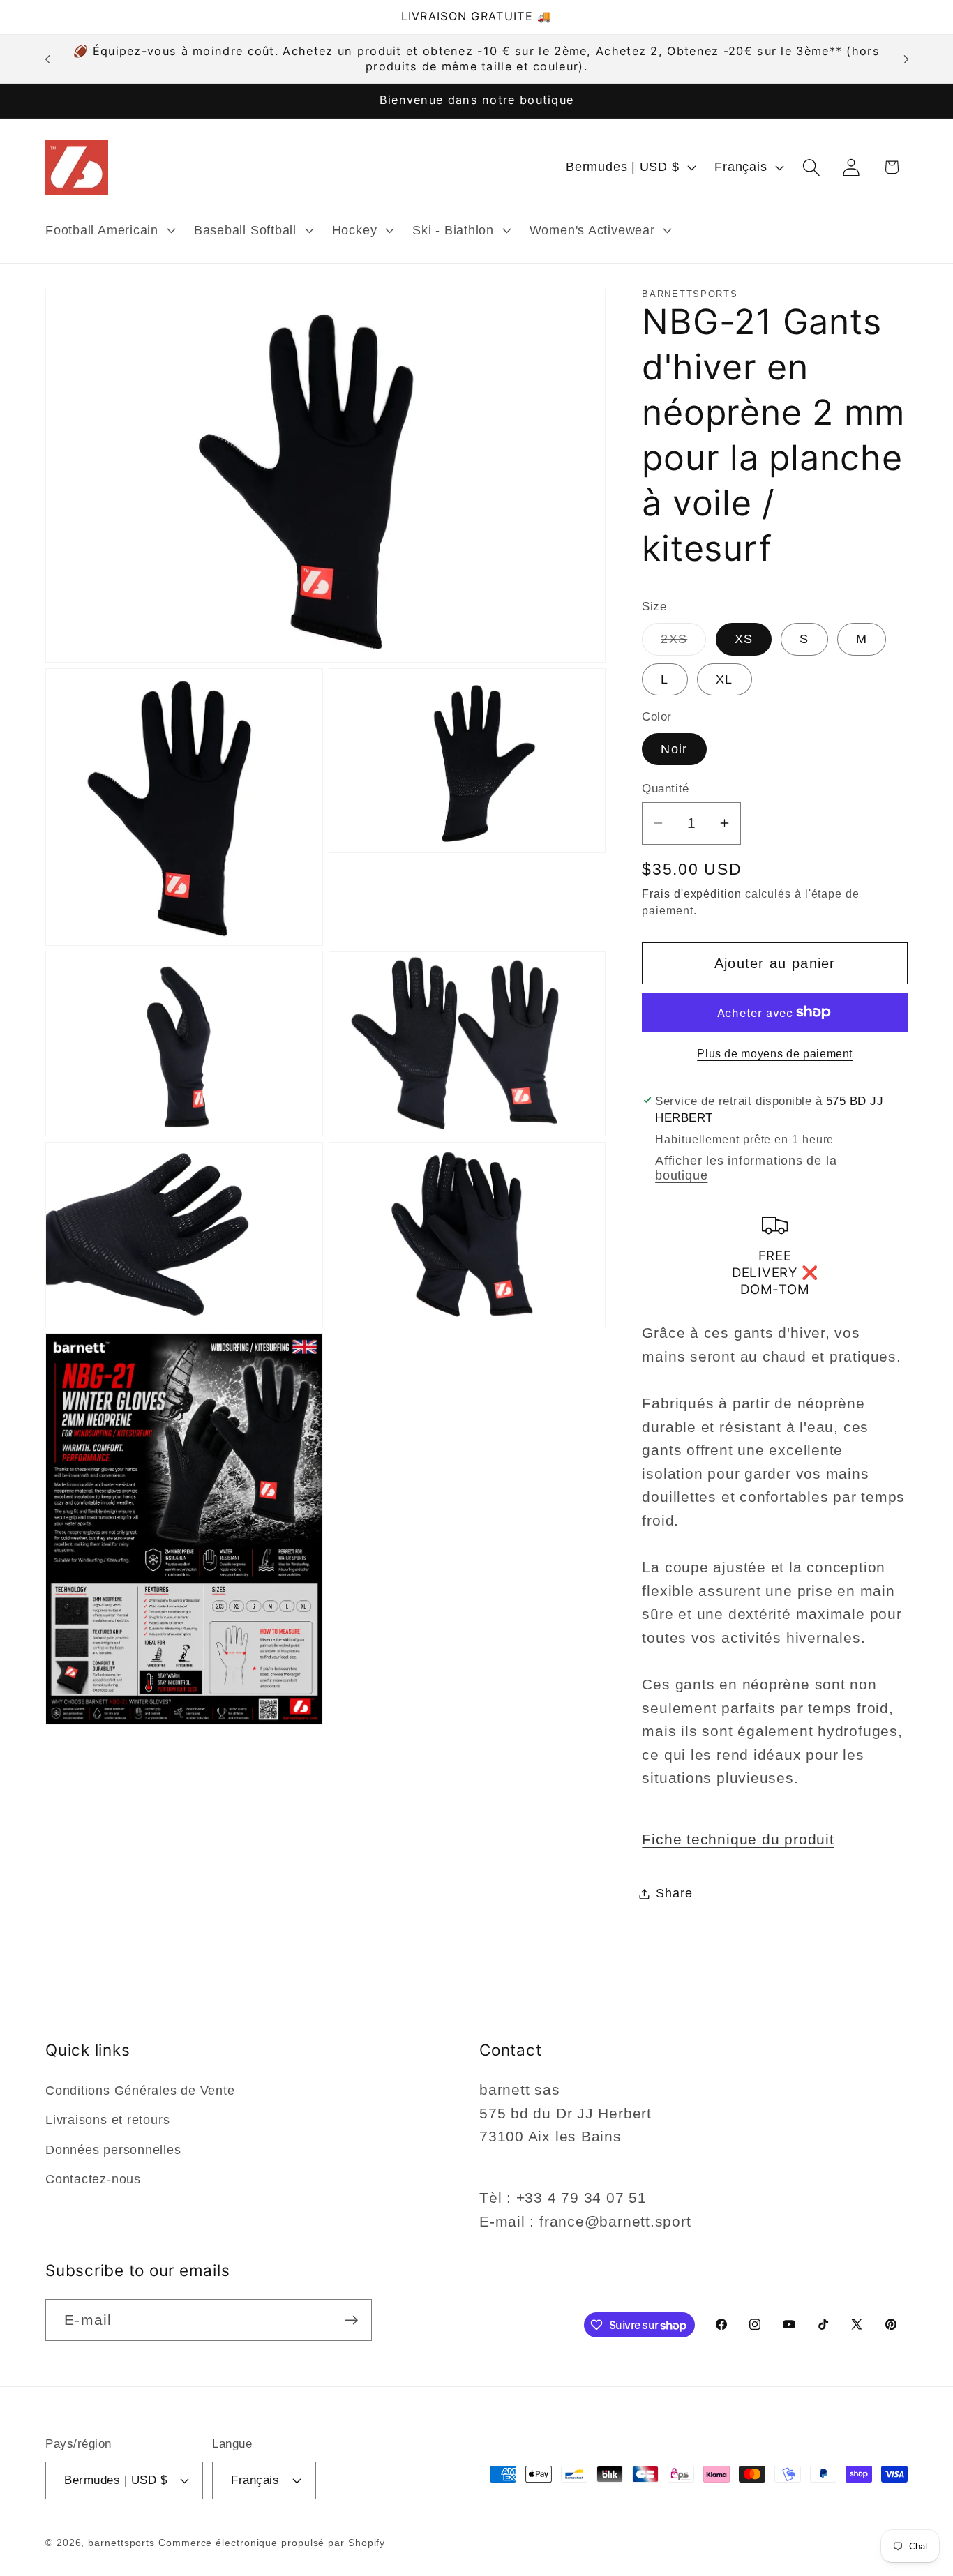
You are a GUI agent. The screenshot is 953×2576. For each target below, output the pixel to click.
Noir (674, 748)
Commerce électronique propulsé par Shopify (272, 2543)
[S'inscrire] (351, 2320)
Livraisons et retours (107, 2120)
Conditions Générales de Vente (140, 2091)
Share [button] (674, 1893)
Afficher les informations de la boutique (746, 1167)
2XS (683, 643)
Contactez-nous (93, 2179)
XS (744, 639)
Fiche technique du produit (738, 1839)
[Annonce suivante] (906, 59)
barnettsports (121, 2543)
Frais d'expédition (691, 894)
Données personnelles (113, 2150)
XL (725, 679)
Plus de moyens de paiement (775, 1054)
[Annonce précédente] (47, 59)
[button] (108, 230)
